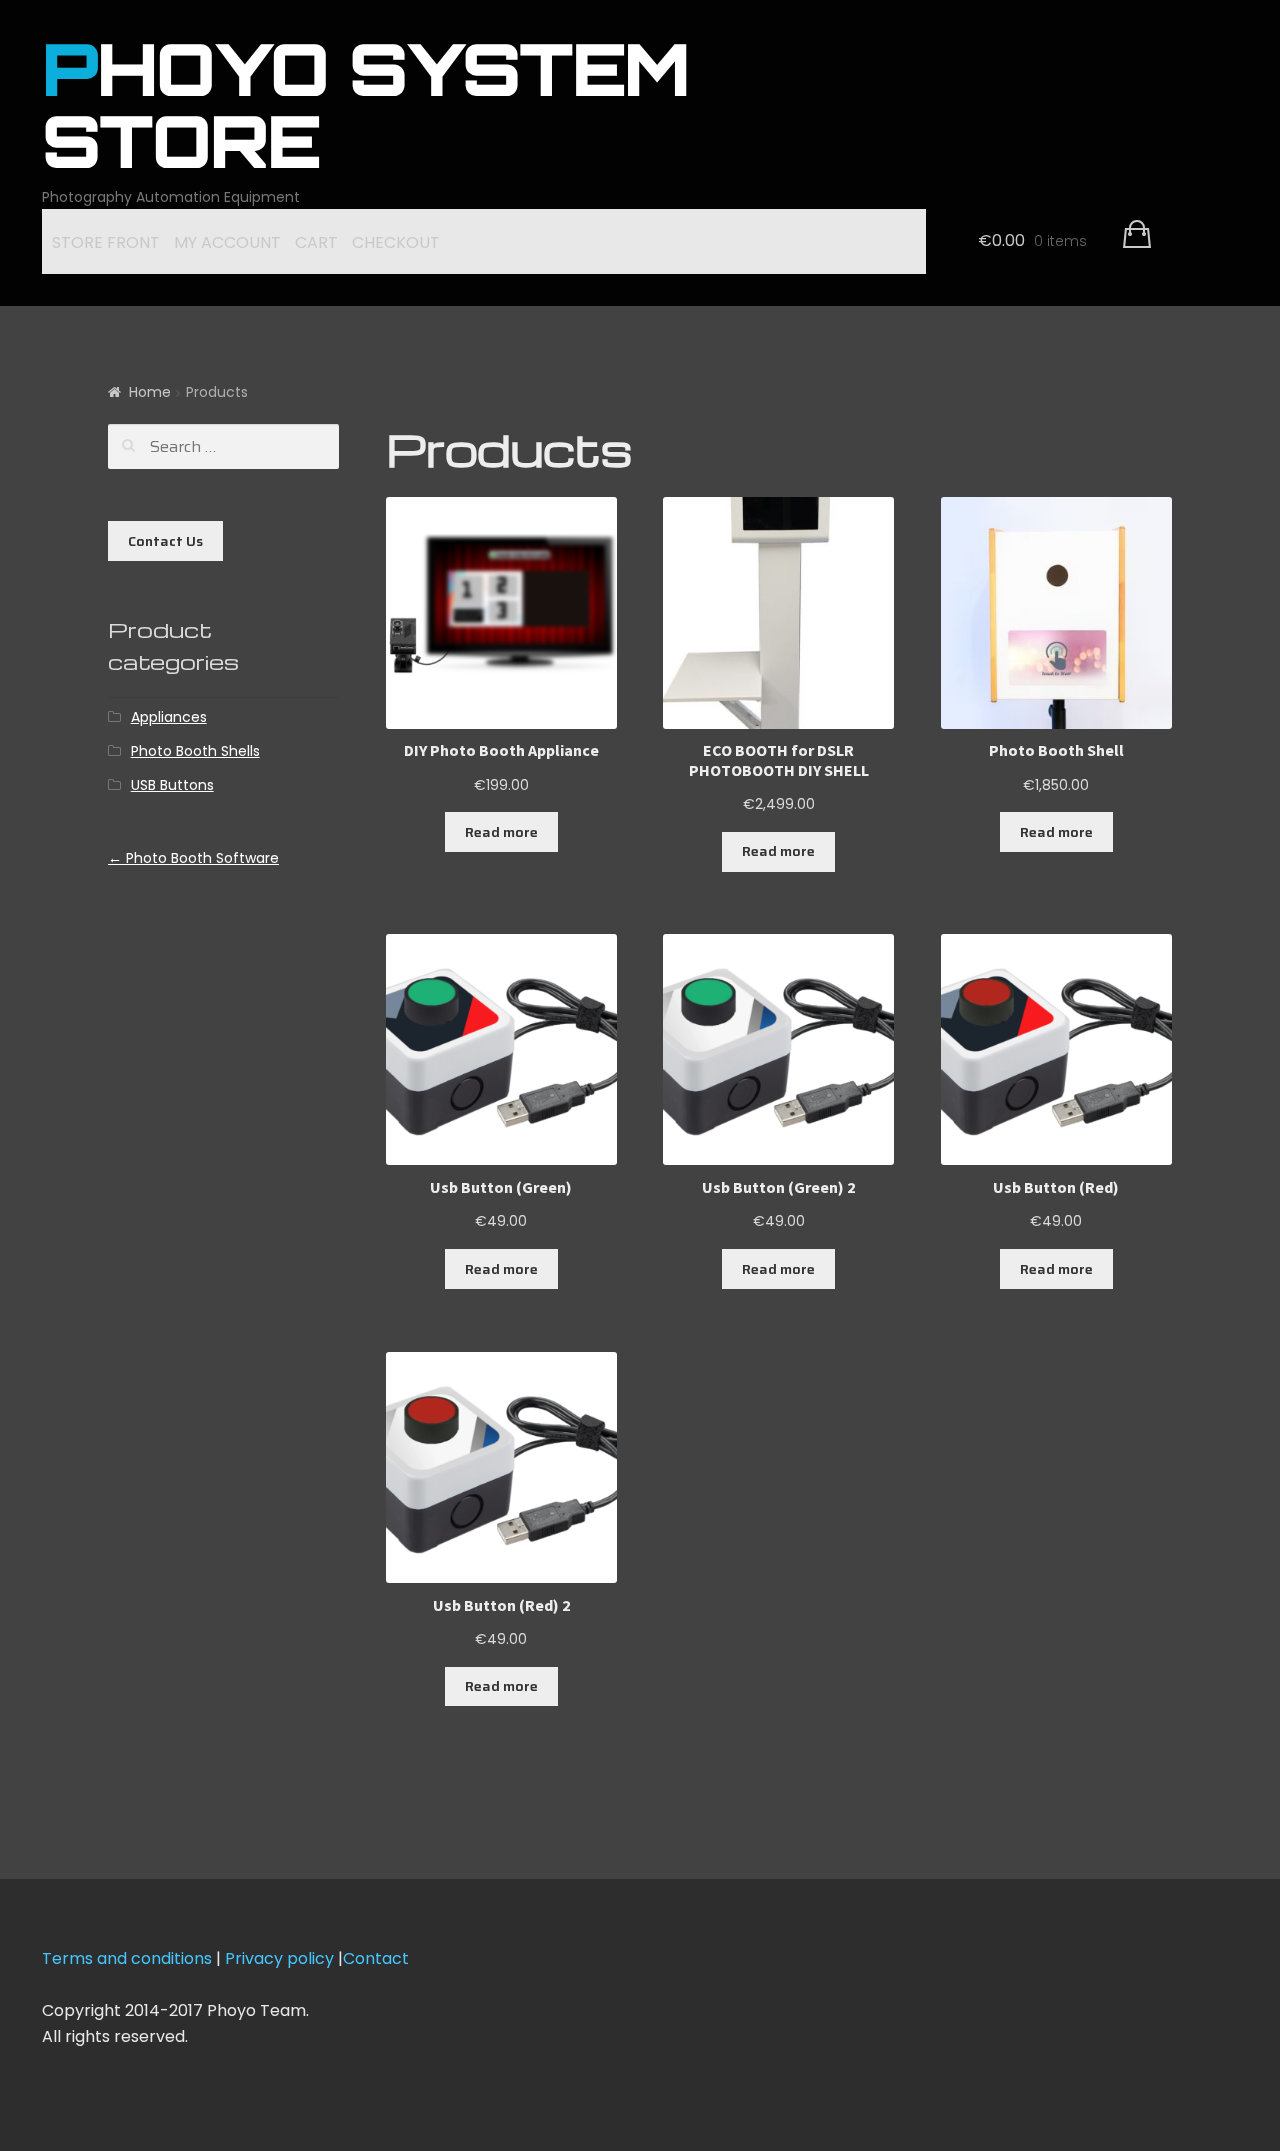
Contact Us (165, 541)
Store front (106, 242)
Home (150, 392)
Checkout (396, 242)
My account (227, 242)
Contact (376, 1958)
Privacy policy (281, 1958)
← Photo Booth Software (193, 858)
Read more (501, 832)
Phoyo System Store (365, 114)
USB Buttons (172, 785)
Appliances (169, 717)
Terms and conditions (127, 1958)
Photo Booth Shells (195, 751)
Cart (316, 242)
